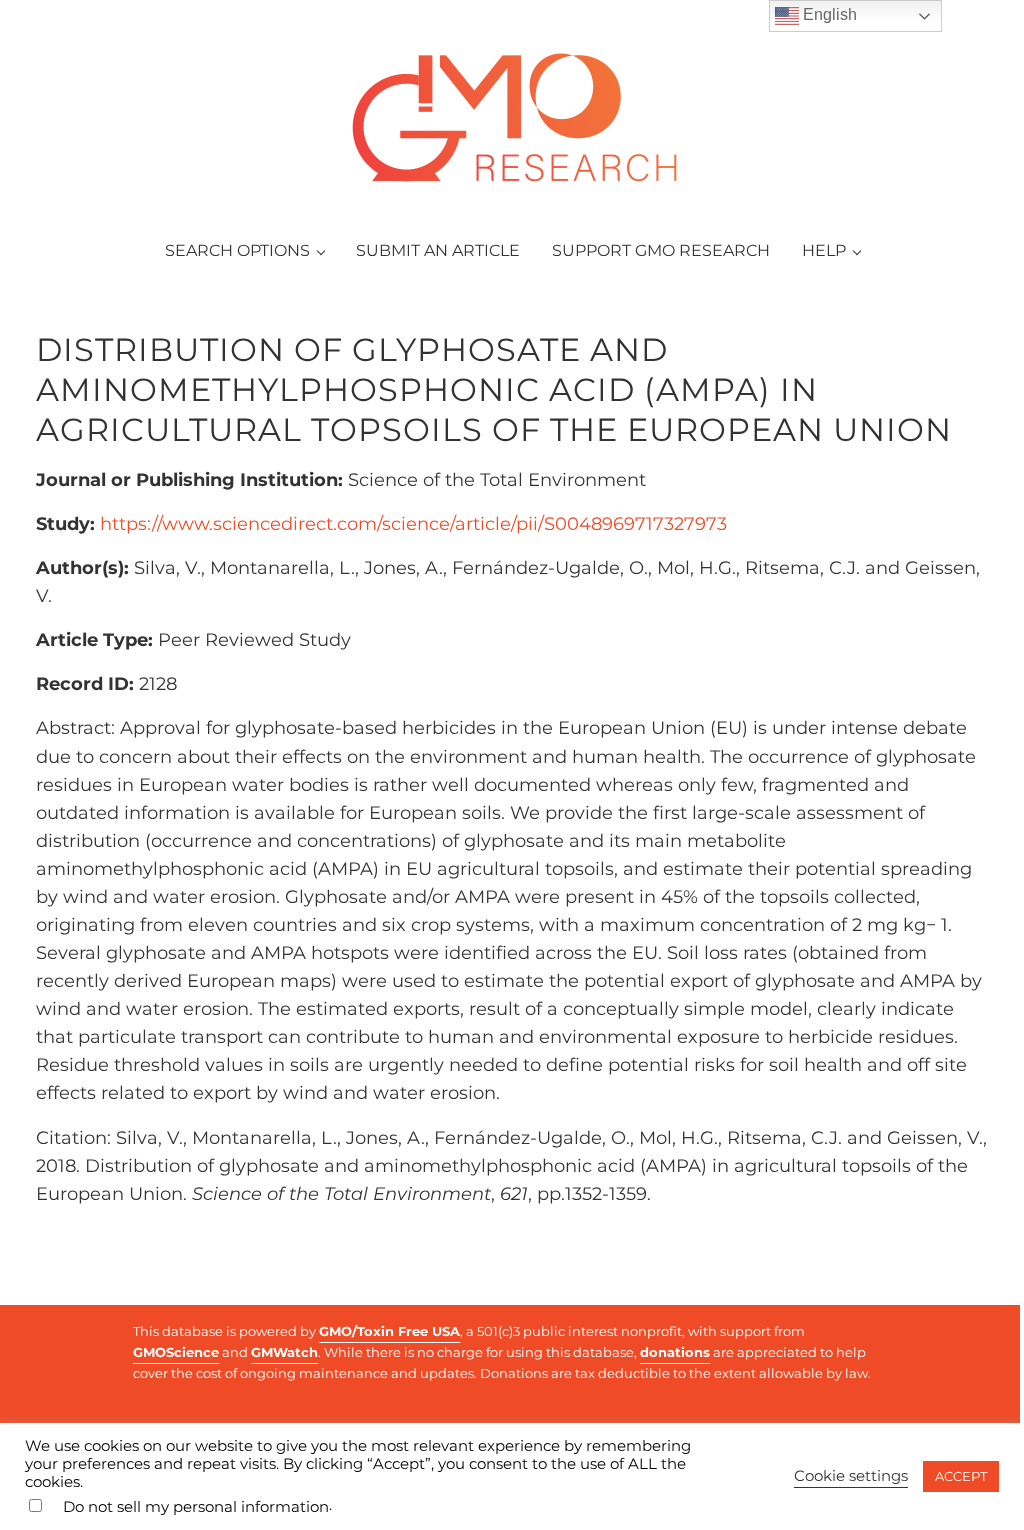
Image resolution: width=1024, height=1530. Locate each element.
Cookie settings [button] (851, 1476)
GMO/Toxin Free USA (389, 1331)
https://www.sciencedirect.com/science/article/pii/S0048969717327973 (413, 523)
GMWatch (284, 1352)
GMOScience (176, 1352)
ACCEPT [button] (961, 1476)
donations (675, 1352)
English (828, 14)
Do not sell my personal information (196, 1507)
